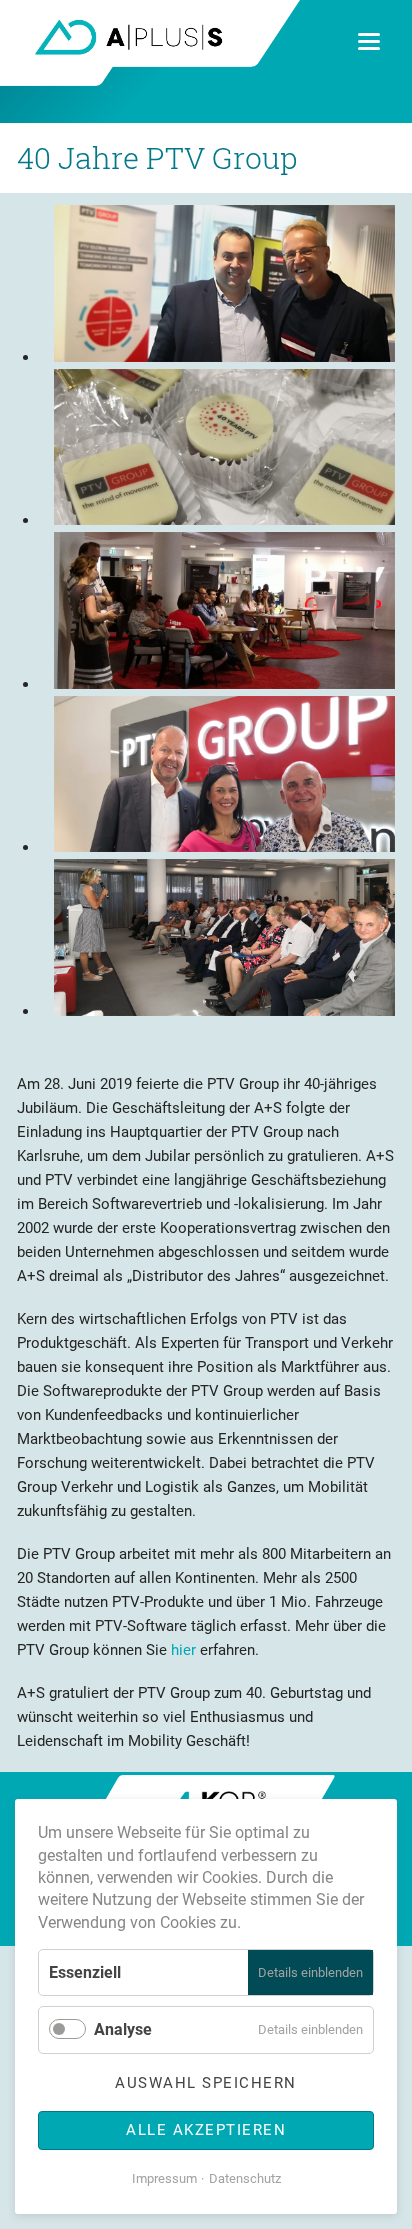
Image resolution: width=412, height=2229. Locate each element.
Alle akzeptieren (206, 2130)
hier (183, 1650)
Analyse (123, 2029)
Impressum (164, 2178)
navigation (369, 41)
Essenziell (85, 1972)
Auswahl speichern (206, 2083)
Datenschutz (245, 2178)
